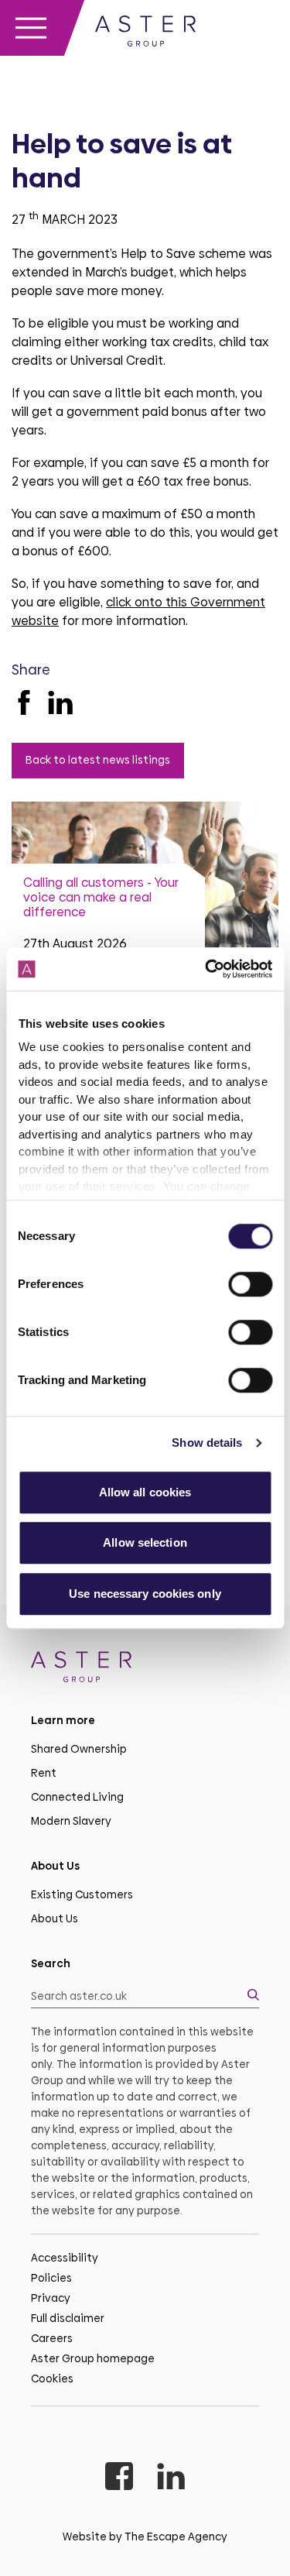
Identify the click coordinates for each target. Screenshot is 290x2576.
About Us (55, 1918)
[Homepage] (145, 1669)
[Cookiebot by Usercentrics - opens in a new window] (206, 969)
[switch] (250, 1284)
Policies (51, 2278)
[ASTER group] (145, 34)
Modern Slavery (71, 1821)
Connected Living (77, 1797)
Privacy (51, 2298)
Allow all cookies (145, 1492)
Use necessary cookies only (145, 1594)
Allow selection (145, 1542)
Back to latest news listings (98, 760)
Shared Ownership (79, 1749)
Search (51, 1963)
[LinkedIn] (60, 702)
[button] (145, 1996)
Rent (44, 1773)
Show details (207, 1443)
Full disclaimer (68, 2318)
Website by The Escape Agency (145, 2537)
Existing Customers (82, 1894)
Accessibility (65, 2258)
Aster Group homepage (93, 2358)
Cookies (52, 2379)
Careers (52, 2338)
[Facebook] (24, 702)
